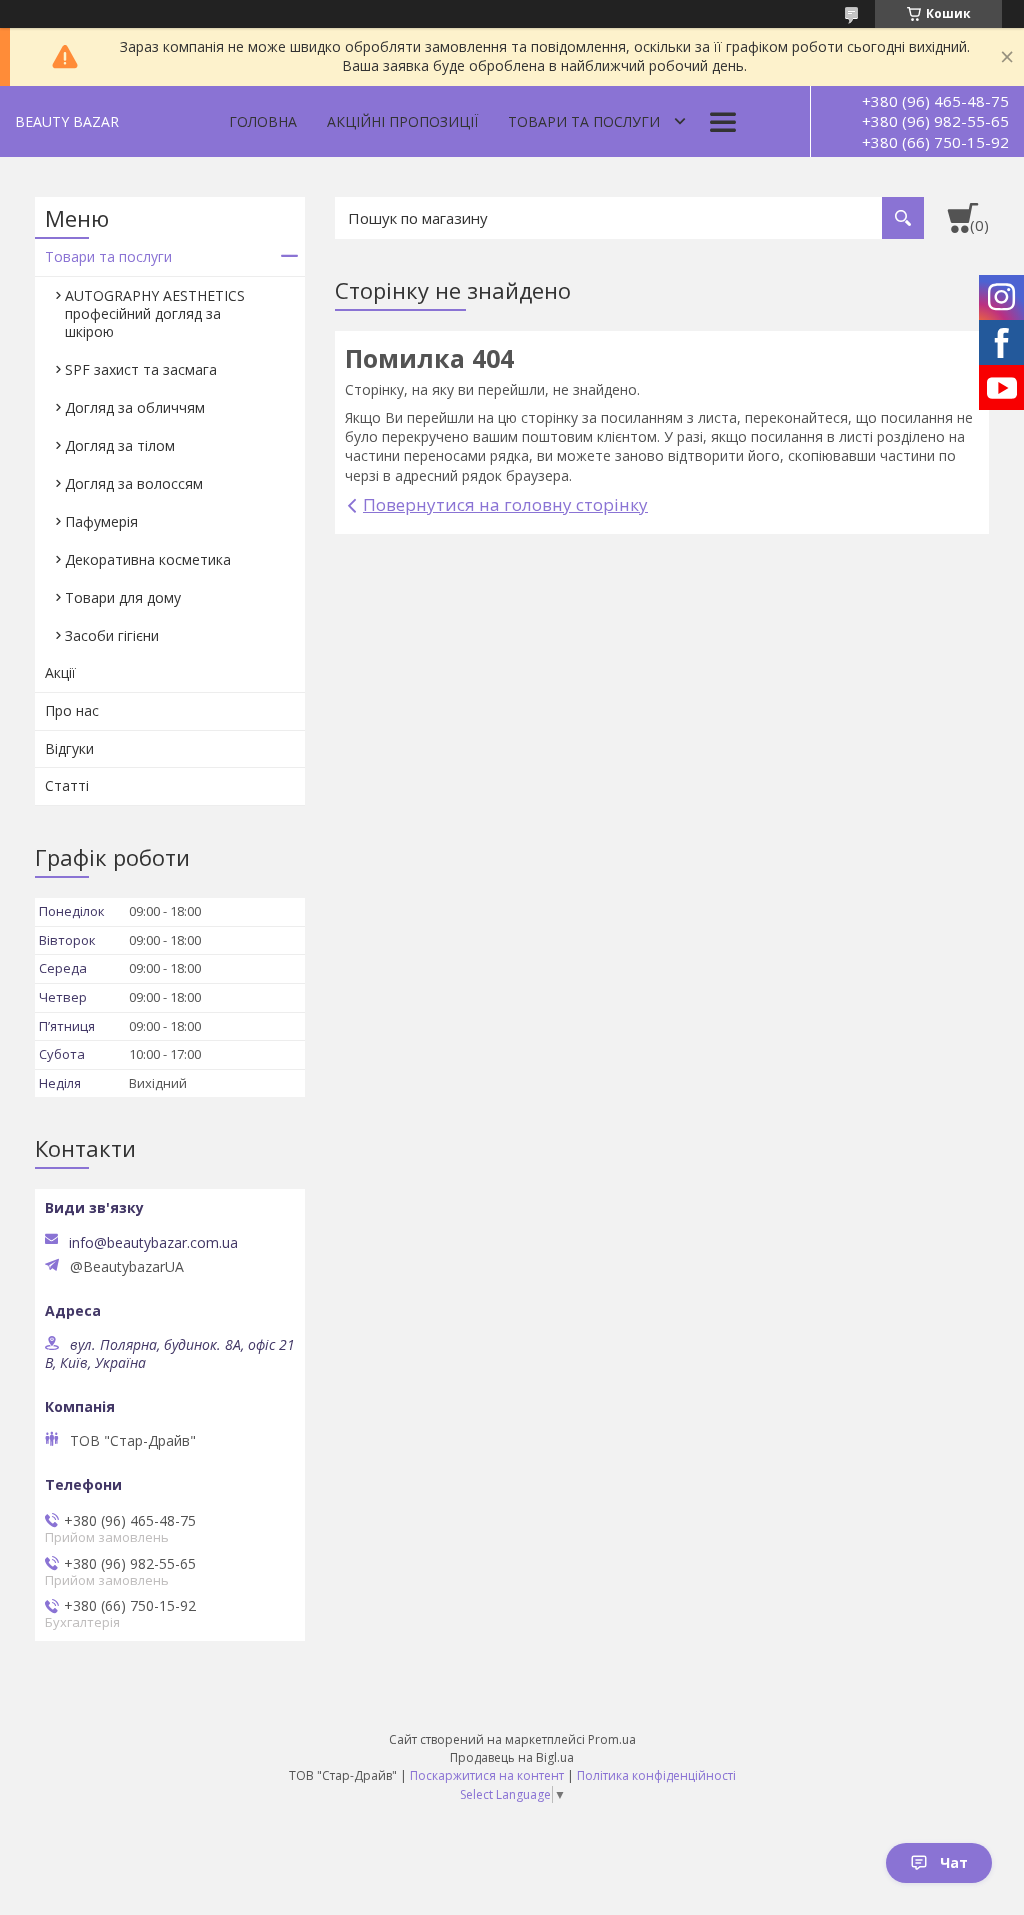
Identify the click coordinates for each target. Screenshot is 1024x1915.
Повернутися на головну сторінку (505, 504)
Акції (60, 672)
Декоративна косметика (148, 559)
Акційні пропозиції (402, 121)
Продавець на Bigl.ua (512, 1757)
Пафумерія (101, 521)
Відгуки (69, 748)
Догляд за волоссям (134, 483)
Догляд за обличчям (135, 407)
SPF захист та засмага (141, 369)
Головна (263, 121)
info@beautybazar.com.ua (153, 1243)
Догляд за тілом (120, 445)
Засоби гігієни (112, 635)
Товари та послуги (584, 121)
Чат (954, 1862)
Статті (67, 785)
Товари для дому (123, 597)
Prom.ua (612, 1739)
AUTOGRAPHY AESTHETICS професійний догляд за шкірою (155, 313)
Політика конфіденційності (656, 1775)
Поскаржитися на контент (487, 1775)
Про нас (72, 710)
